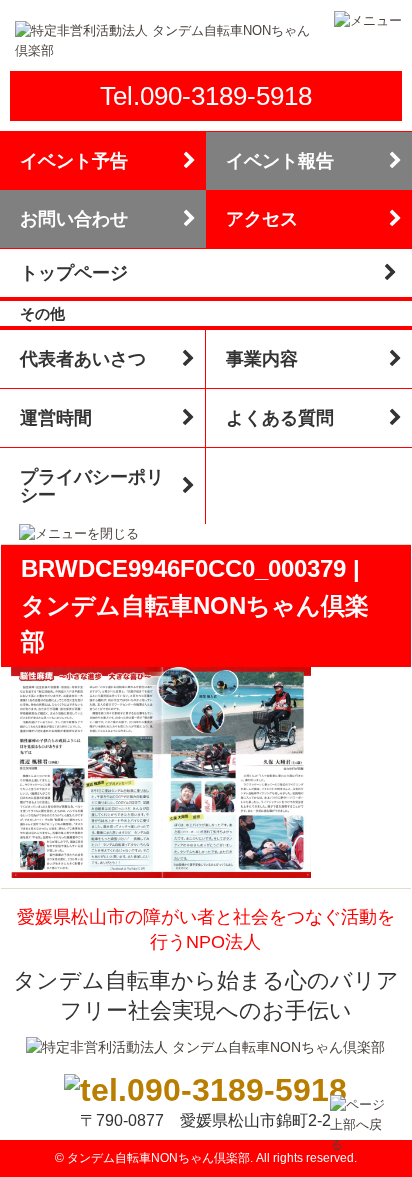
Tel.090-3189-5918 (206, 96)
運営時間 (56, 418)
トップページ (74, 273)
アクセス (262, 219)
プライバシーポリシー (92, 486)
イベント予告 (74, 161)
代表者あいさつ (83, 359)
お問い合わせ (74, 219)
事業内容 (262, 359)
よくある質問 (280, 418)
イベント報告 (280, 161)
